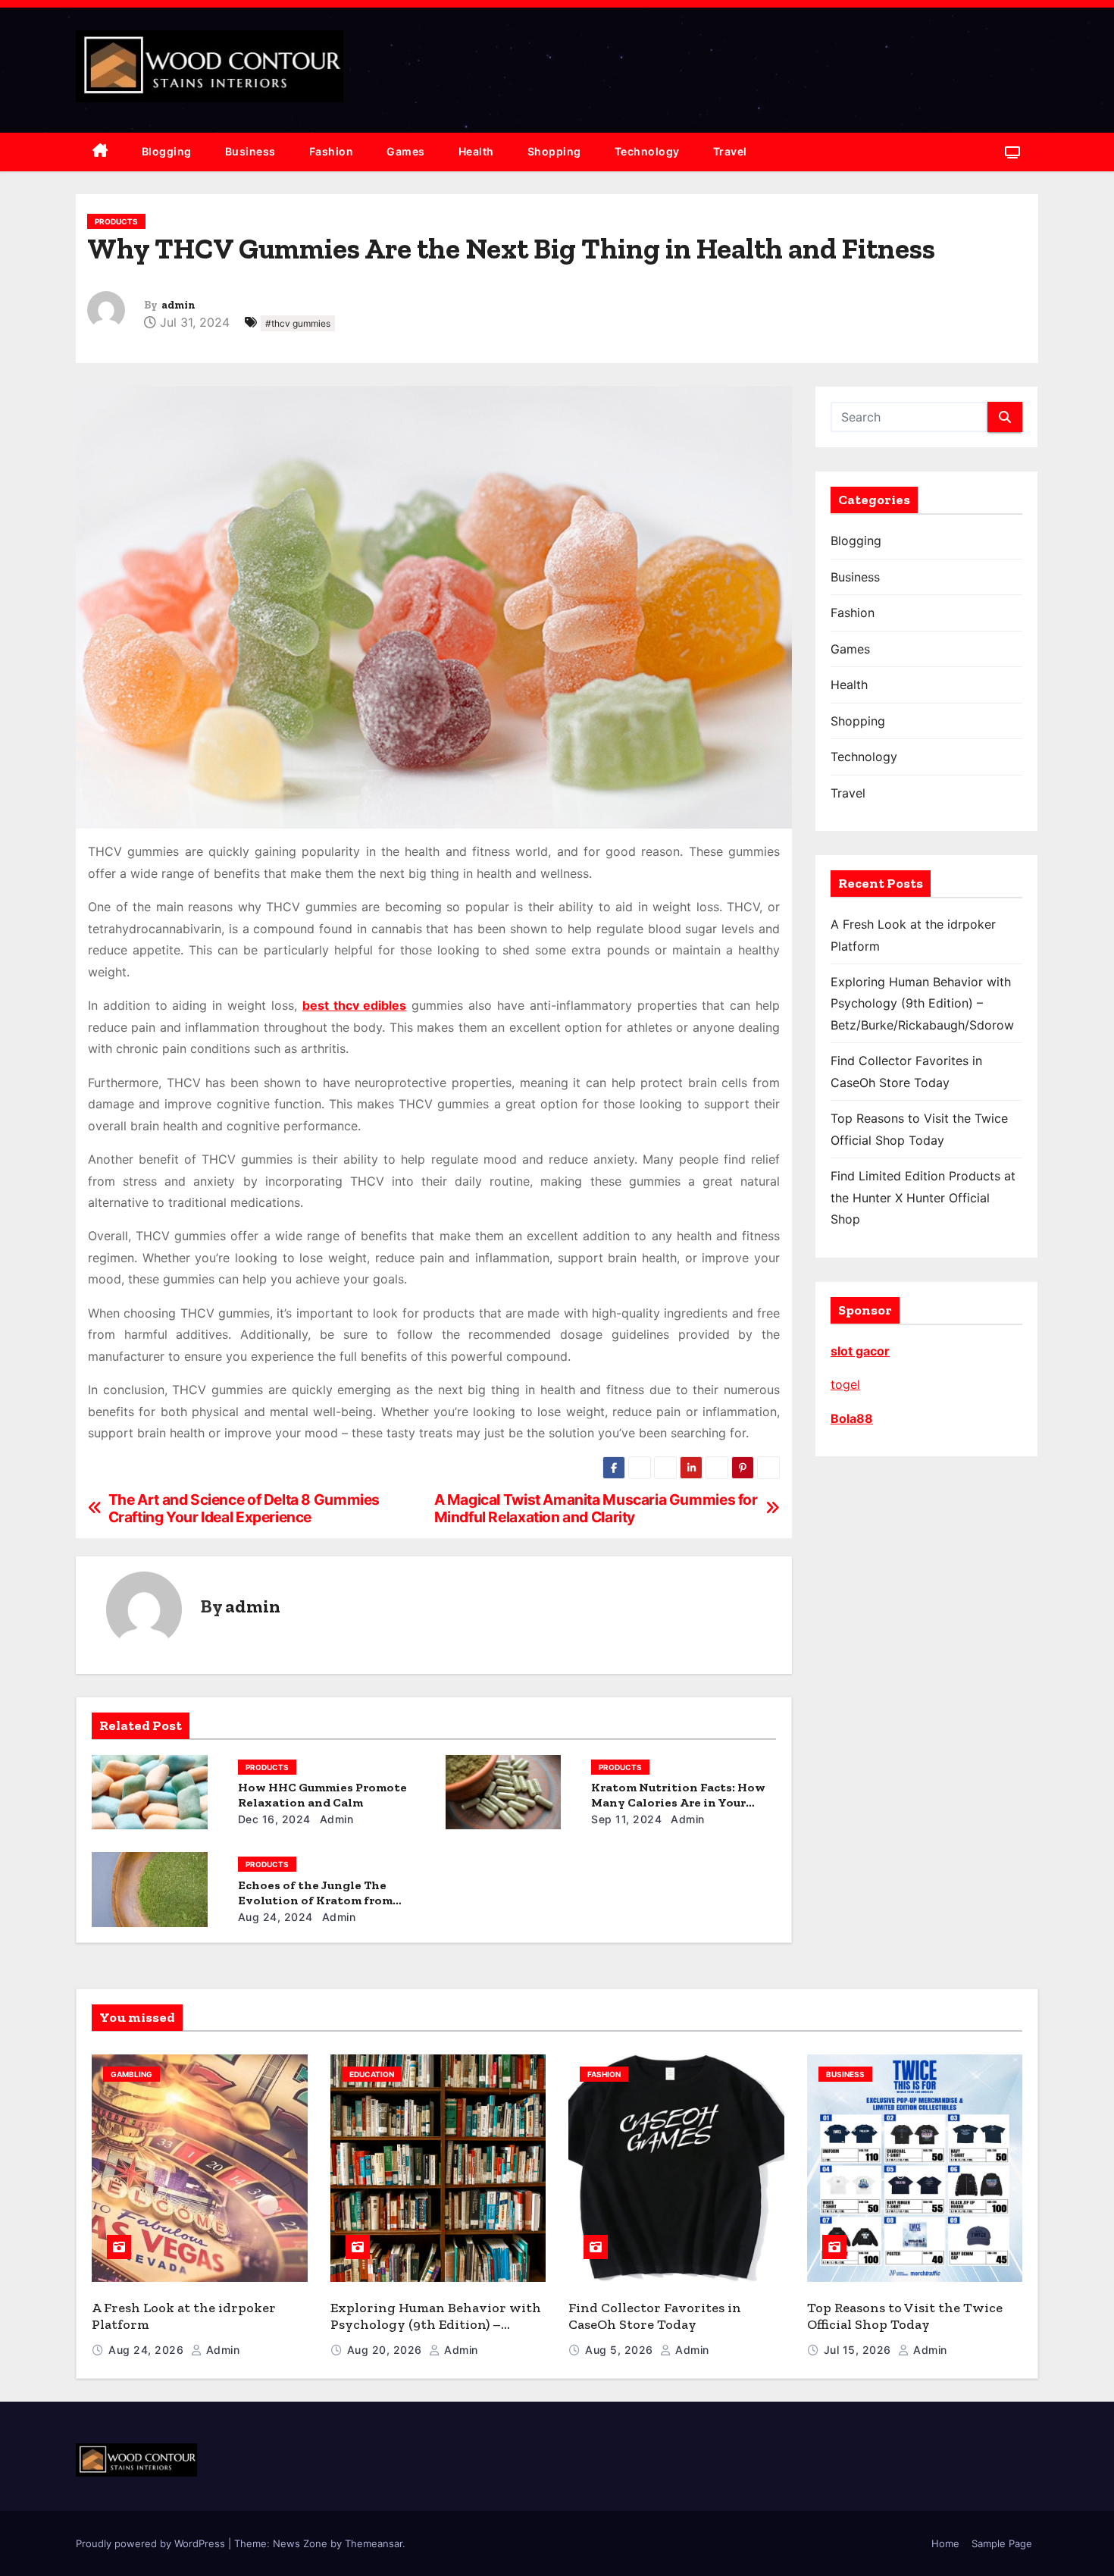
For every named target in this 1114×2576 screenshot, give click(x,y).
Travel (730, 151)
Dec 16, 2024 (274, 1819)
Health (476, 151)
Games (406, 151)
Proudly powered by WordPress (152, 2543)
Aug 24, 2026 (148, 2350)
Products (116, 221)
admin (178, 305)
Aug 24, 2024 (275, 1917)
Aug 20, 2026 (386, 2350)
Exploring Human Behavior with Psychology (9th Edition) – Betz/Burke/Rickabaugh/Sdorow (922, 1003)
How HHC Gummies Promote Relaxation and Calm (322, 1795)
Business (250, 151)
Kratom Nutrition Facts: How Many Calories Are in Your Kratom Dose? (678, 1802)
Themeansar (374, 2543)
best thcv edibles (355, 1005)
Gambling (131, 2074)
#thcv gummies (298, 323)
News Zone (300, 2543)
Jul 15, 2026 (859, 2350)
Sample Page (1002, 2543)
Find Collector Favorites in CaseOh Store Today (655, 2316)
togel (845, 1384)
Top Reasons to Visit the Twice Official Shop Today (905, 2316)
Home (945, 2543)
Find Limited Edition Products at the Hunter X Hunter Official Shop (923, 1197)
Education (372, 2074)
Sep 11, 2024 (626, 1819)
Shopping (554, 151)
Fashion (332, 151)
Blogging (167, 151)
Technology (647, 151)
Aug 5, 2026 (621, 2350)
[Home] (100, 152)
